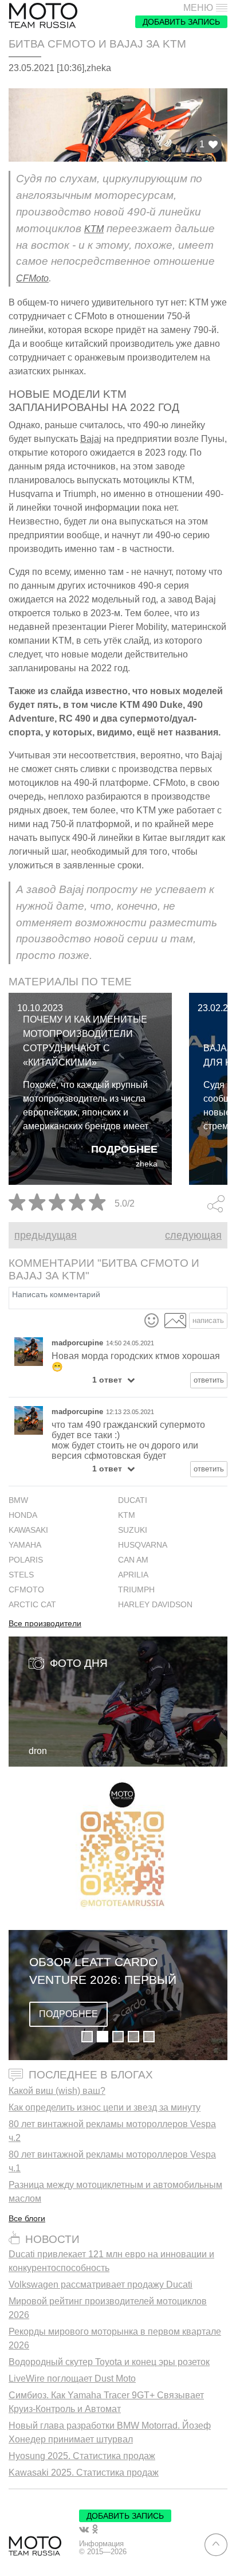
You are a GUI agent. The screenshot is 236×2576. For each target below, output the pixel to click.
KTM (94, 229)
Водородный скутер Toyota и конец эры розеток (109, 2362)
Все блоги (27, 2218)
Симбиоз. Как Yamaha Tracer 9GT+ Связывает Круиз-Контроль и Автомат (106, 2402)
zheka (147, 1164)
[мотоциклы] (43, 16)
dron (38, 1751)
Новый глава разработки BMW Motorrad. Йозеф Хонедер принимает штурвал (110, 2432)
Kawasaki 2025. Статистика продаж (84, 2473)
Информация (101, 2544)
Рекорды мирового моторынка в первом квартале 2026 (115, 2338)
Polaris (26, 1560)
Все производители (45, 1624)
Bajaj (91, 439)
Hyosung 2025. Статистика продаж (82, 2456)
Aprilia (133, 1575)
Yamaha (25, 1545)
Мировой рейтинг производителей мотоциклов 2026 (108, 2308)
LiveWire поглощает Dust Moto (72, 2379)
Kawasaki (28, 1530)
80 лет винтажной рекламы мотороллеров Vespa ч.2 (112, 2131)
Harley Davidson (155, 1605)
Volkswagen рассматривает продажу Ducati (101, 2285)
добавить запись (181, 22)
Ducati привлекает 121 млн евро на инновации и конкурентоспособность (111, 2261)
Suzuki (133, 1530)
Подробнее (124, 1149)
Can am (133, 1560)
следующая (193, 1235)
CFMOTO (26, 1590)
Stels (21, 1575)
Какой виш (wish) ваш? (57, 2091)
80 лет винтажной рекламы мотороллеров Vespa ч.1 (112, 2161)
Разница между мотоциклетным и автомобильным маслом (115, 2192)
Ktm (127, 1515)
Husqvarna (143, 1545)
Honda (23, 1515)
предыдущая (46, 1235)
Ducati (133, 1500)
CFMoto (32, 278)
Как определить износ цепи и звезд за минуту (105, 2107)
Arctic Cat (32, 1605)
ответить (209, 1380)
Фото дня (79, 1663)
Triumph (136, 1590)
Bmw (18, 1500)
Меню (198, 8)
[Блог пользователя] (29, 1352)
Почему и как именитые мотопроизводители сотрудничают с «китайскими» (85, 1041)
